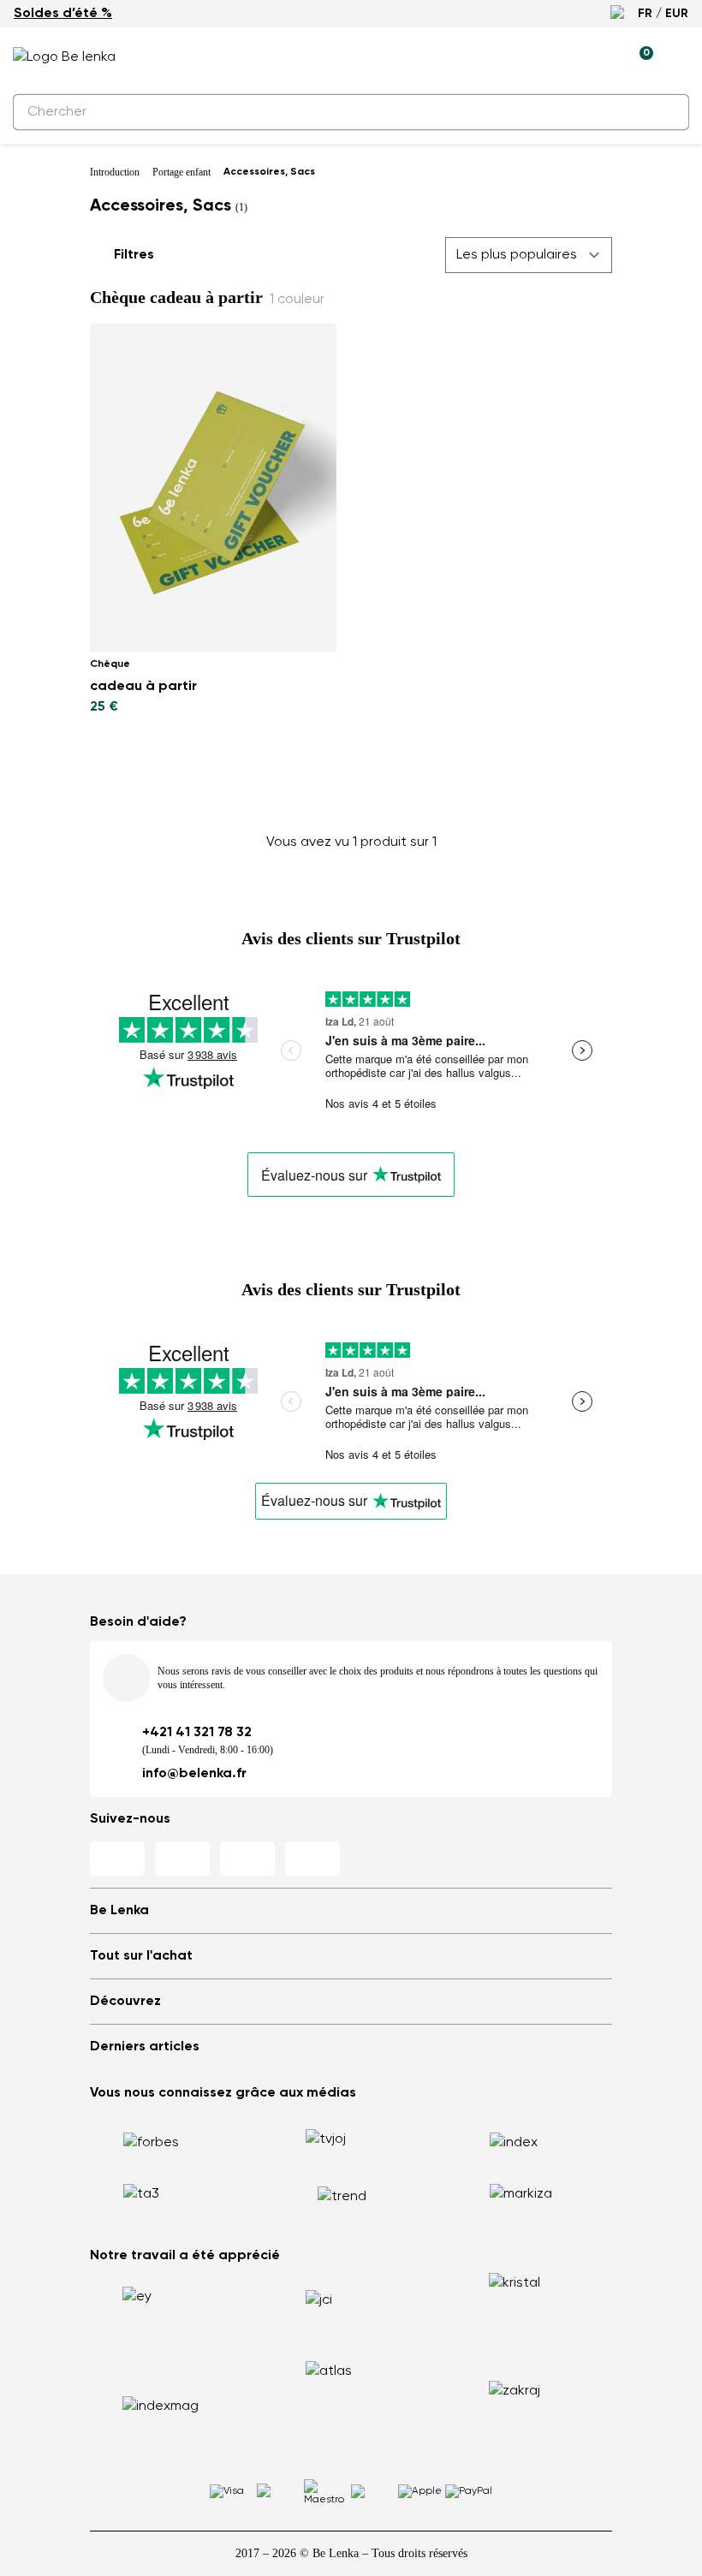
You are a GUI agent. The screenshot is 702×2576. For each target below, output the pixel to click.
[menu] (679, 60)
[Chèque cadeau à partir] (213, 488)
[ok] (666, 112)
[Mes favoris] (561, 57)
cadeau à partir (143, 687)
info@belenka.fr (194, 1774)
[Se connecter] (600, 57)
